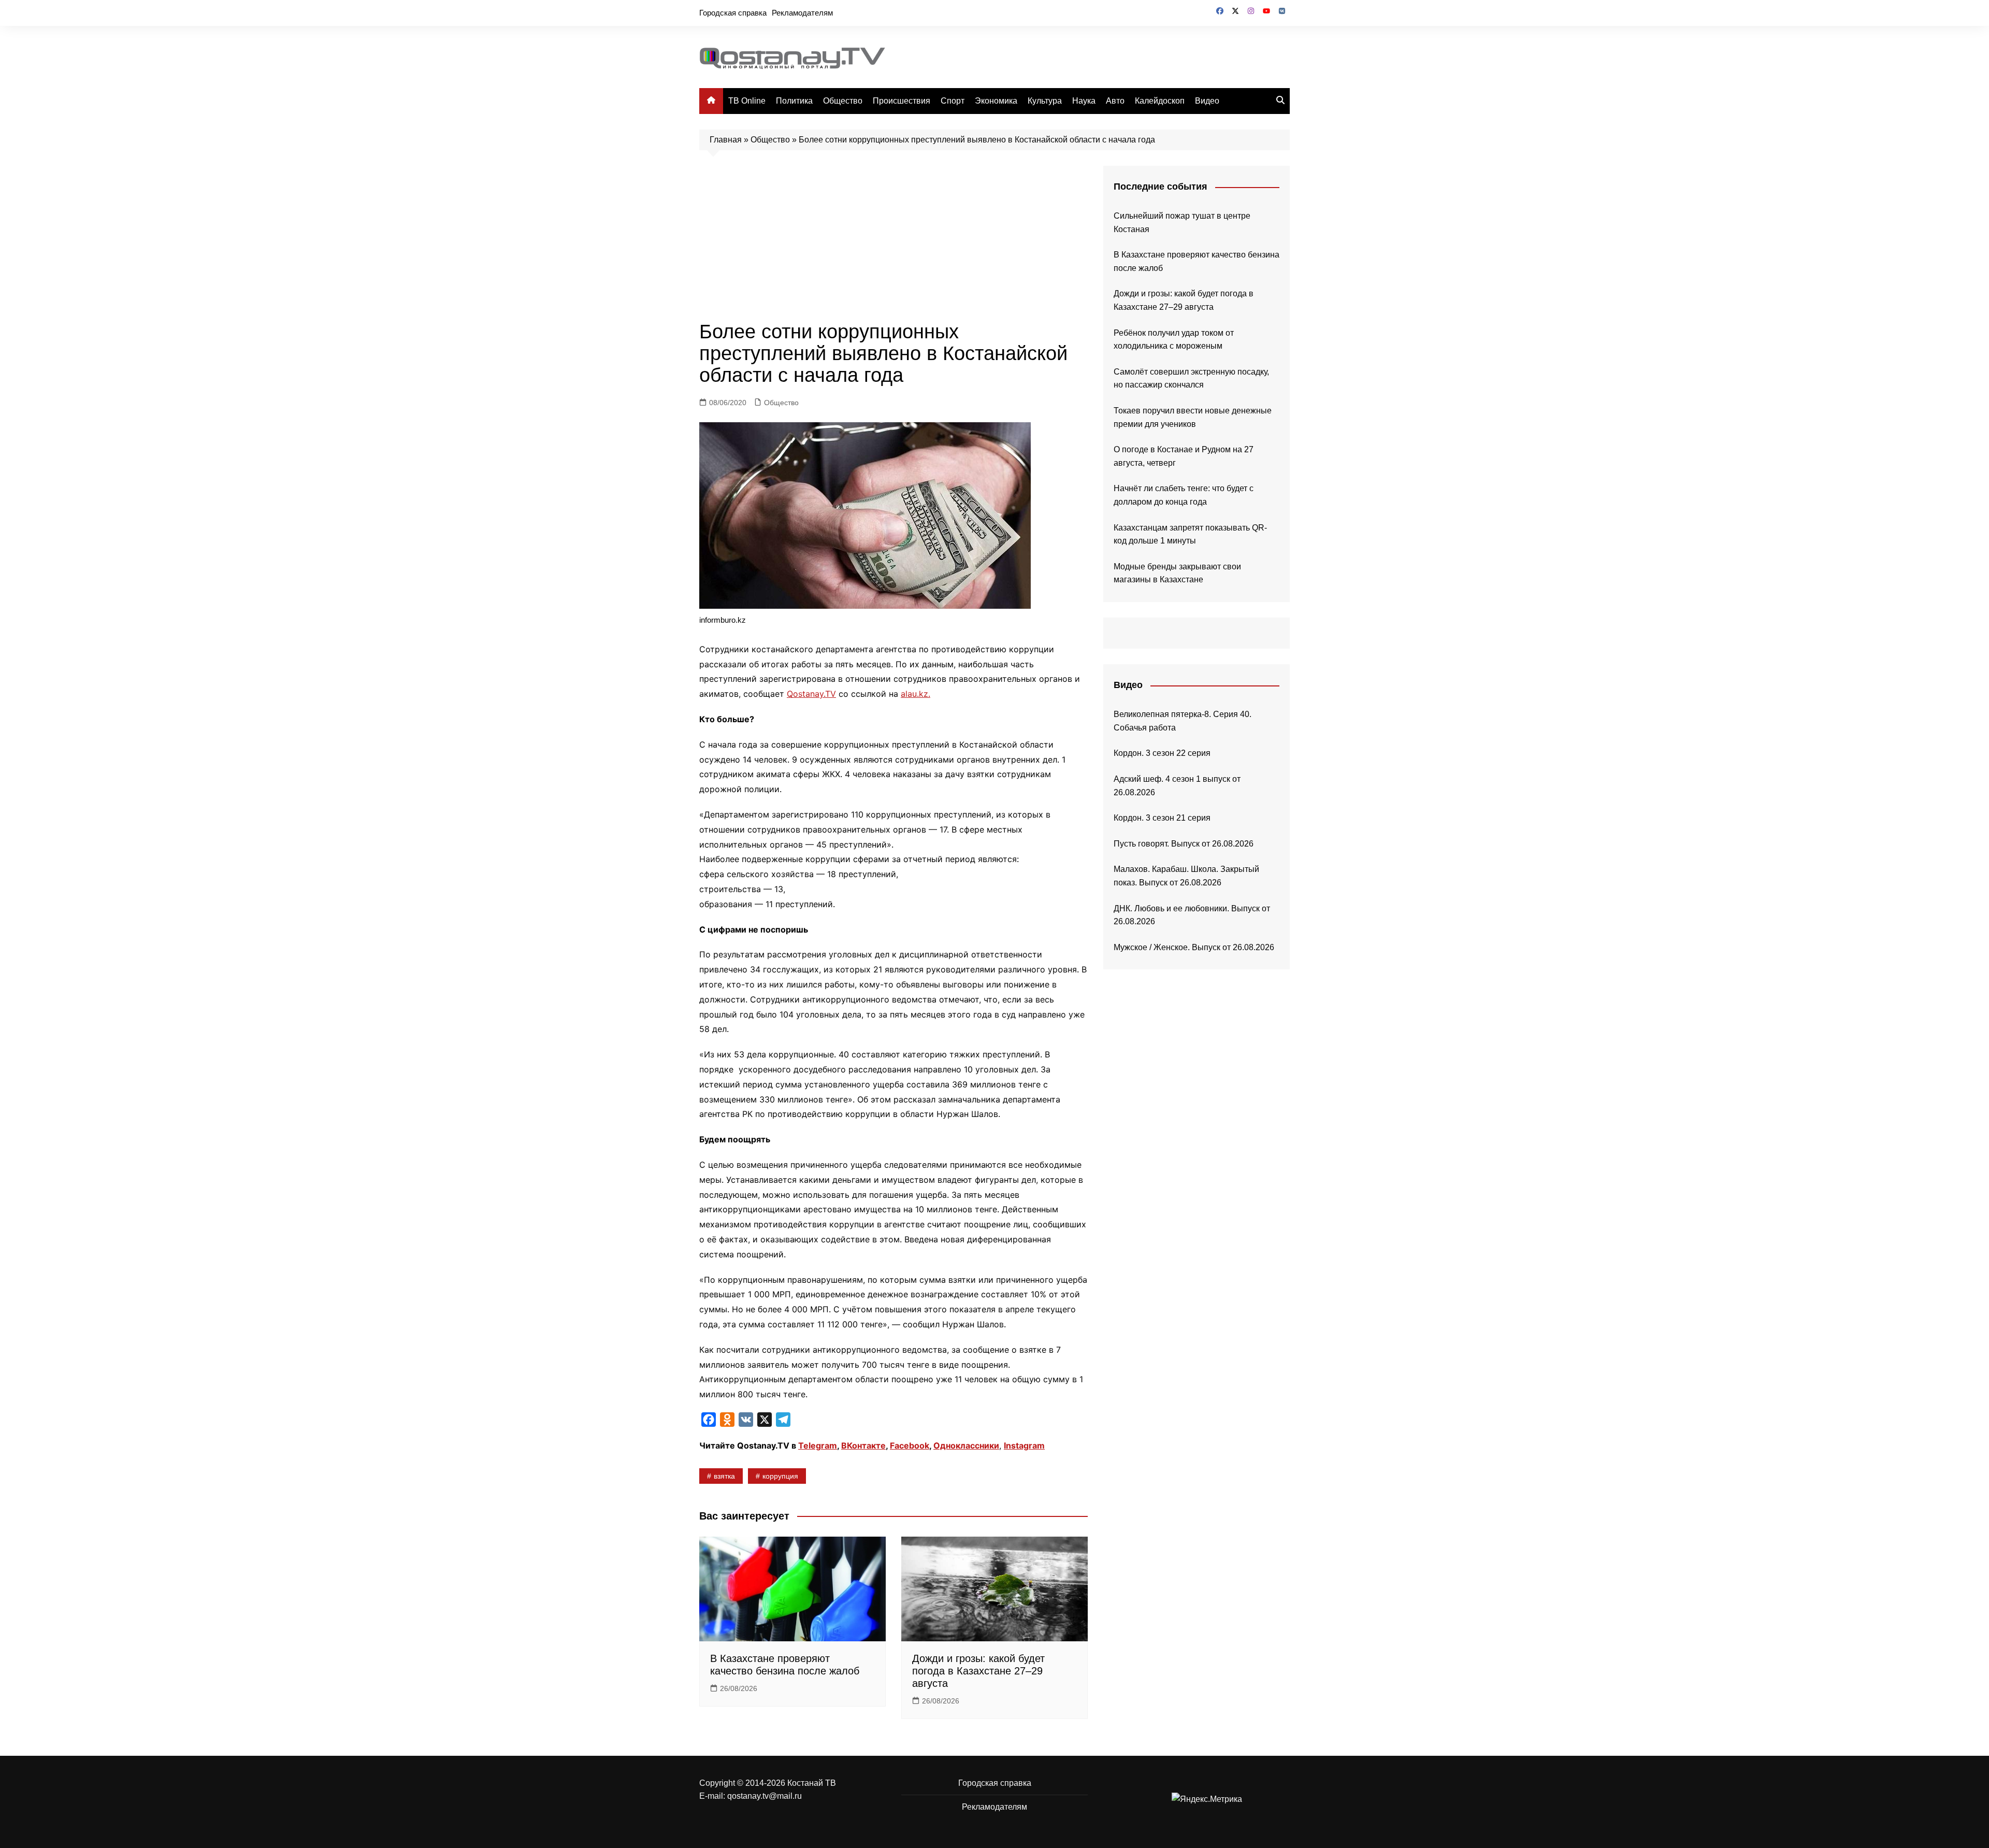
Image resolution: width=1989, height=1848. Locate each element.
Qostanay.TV (811, 694)
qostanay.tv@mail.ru (765, 1796)
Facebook (910, 1445)
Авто (1115, 101)
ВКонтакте (863, 1445)
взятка (724, 1476)
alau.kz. (916, 694)
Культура (1045, 101)
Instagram (1024, 1445)
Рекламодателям (802, 13)
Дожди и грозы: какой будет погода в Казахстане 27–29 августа (978, 1671)
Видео (1207, 101)
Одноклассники (966, 1445)
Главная (726, 140)
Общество (843, 101)
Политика (794, 101)
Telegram (818, 1445)
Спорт (953, 101)
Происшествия (902, 101)
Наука (1084, 101)
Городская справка (733, 13)
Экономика (996, 101)
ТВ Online (747, 101)
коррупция (780, 1476)
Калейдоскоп (1160, 101)
